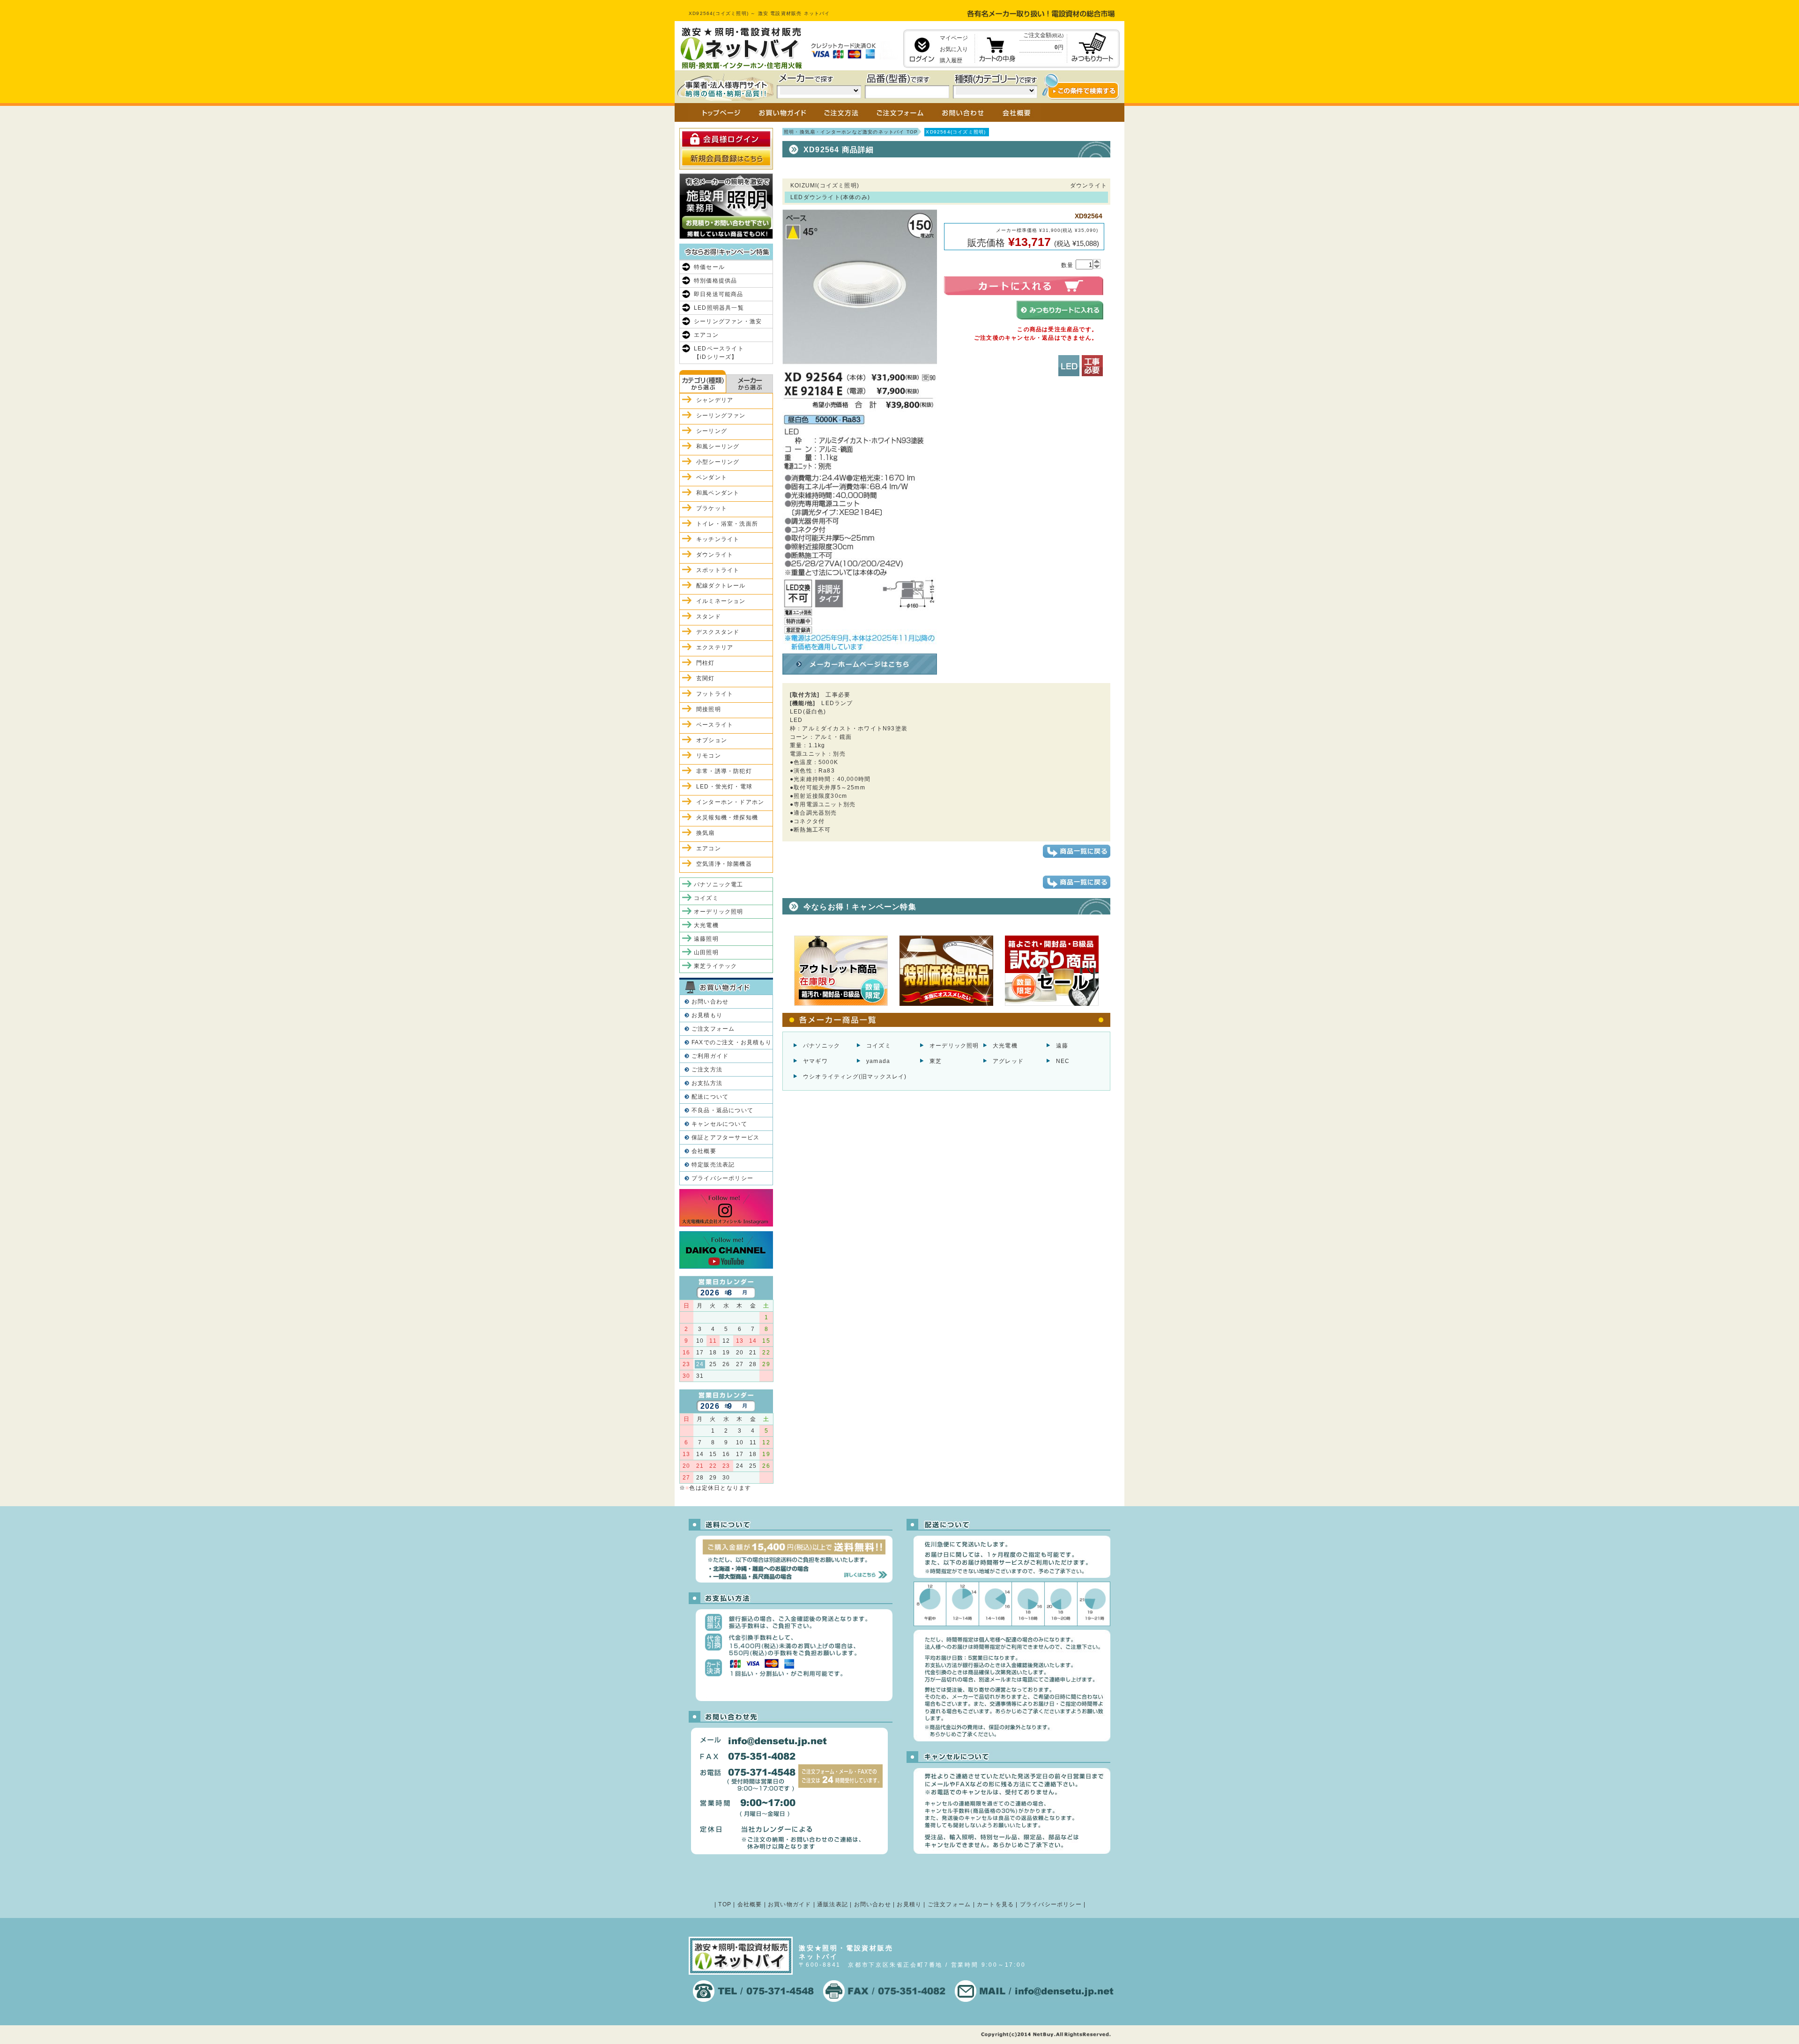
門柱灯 (706, 663)
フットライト (715, 694)
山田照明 (706, 952)
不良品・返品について (722, 1110)
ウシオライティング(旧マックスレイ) (855, 1077)
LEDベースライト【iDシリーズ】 (719, 353)
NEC (1063, 1061)
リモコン (709, 756)
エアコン (706, 335)
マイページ (954, 38)
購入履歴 (951, 60)
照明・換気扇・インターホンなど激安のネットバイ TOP (851, 132)
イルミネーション (721, 601)
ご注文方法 (707, 1070)
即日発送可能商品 (719, 294)
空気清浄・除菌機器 (724, 864)
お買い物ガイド (789, 1904)
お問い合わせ (710, 1002)
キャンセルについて (719, 1124)
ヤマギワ (815, 1061)
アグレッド (1008, 1061)
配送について (710, 1097)
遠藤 (1062, 1046)
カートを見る (995, 1904)
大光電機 (1005, 1046)
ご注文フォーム (713, 1029)
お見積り (909, 1904)
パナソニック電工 (719, 884)
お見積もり (707, 1015)
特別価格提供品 (715, 281)
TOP (725, 1904)
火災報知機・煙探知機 (727, 818)
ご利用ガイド (710, 1056)
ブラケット (712, 508)
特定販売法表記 (713, 1165)
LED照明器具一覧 (719, 308)
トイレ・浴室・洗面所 (727, 524)
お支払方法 (707, 1083)
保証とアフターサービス (725, 1137)
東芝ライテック (715, 966)
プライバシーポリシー (722, 1178)
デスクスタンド (718, 632)
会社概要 (704, 1151)
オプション (712, 740)
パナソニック (821, 1046)
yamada (878, 1061)
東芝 (936, 1061)
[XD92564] (860, 646)
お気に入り (954, 49)
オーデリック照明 (954, 1046)
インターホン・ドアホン (730, 802)
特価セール (709, 267)
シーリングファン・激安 (728, 321)
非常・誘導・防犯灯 (724, 771)
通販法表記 (833, 1904)
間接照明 (709, 709)
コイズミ (879, 1046)
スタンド (709, 617)
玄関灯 (706, 678)
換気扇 (706, 833)
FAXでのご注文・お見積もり (732, 1042)
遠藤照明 (706, 939)
